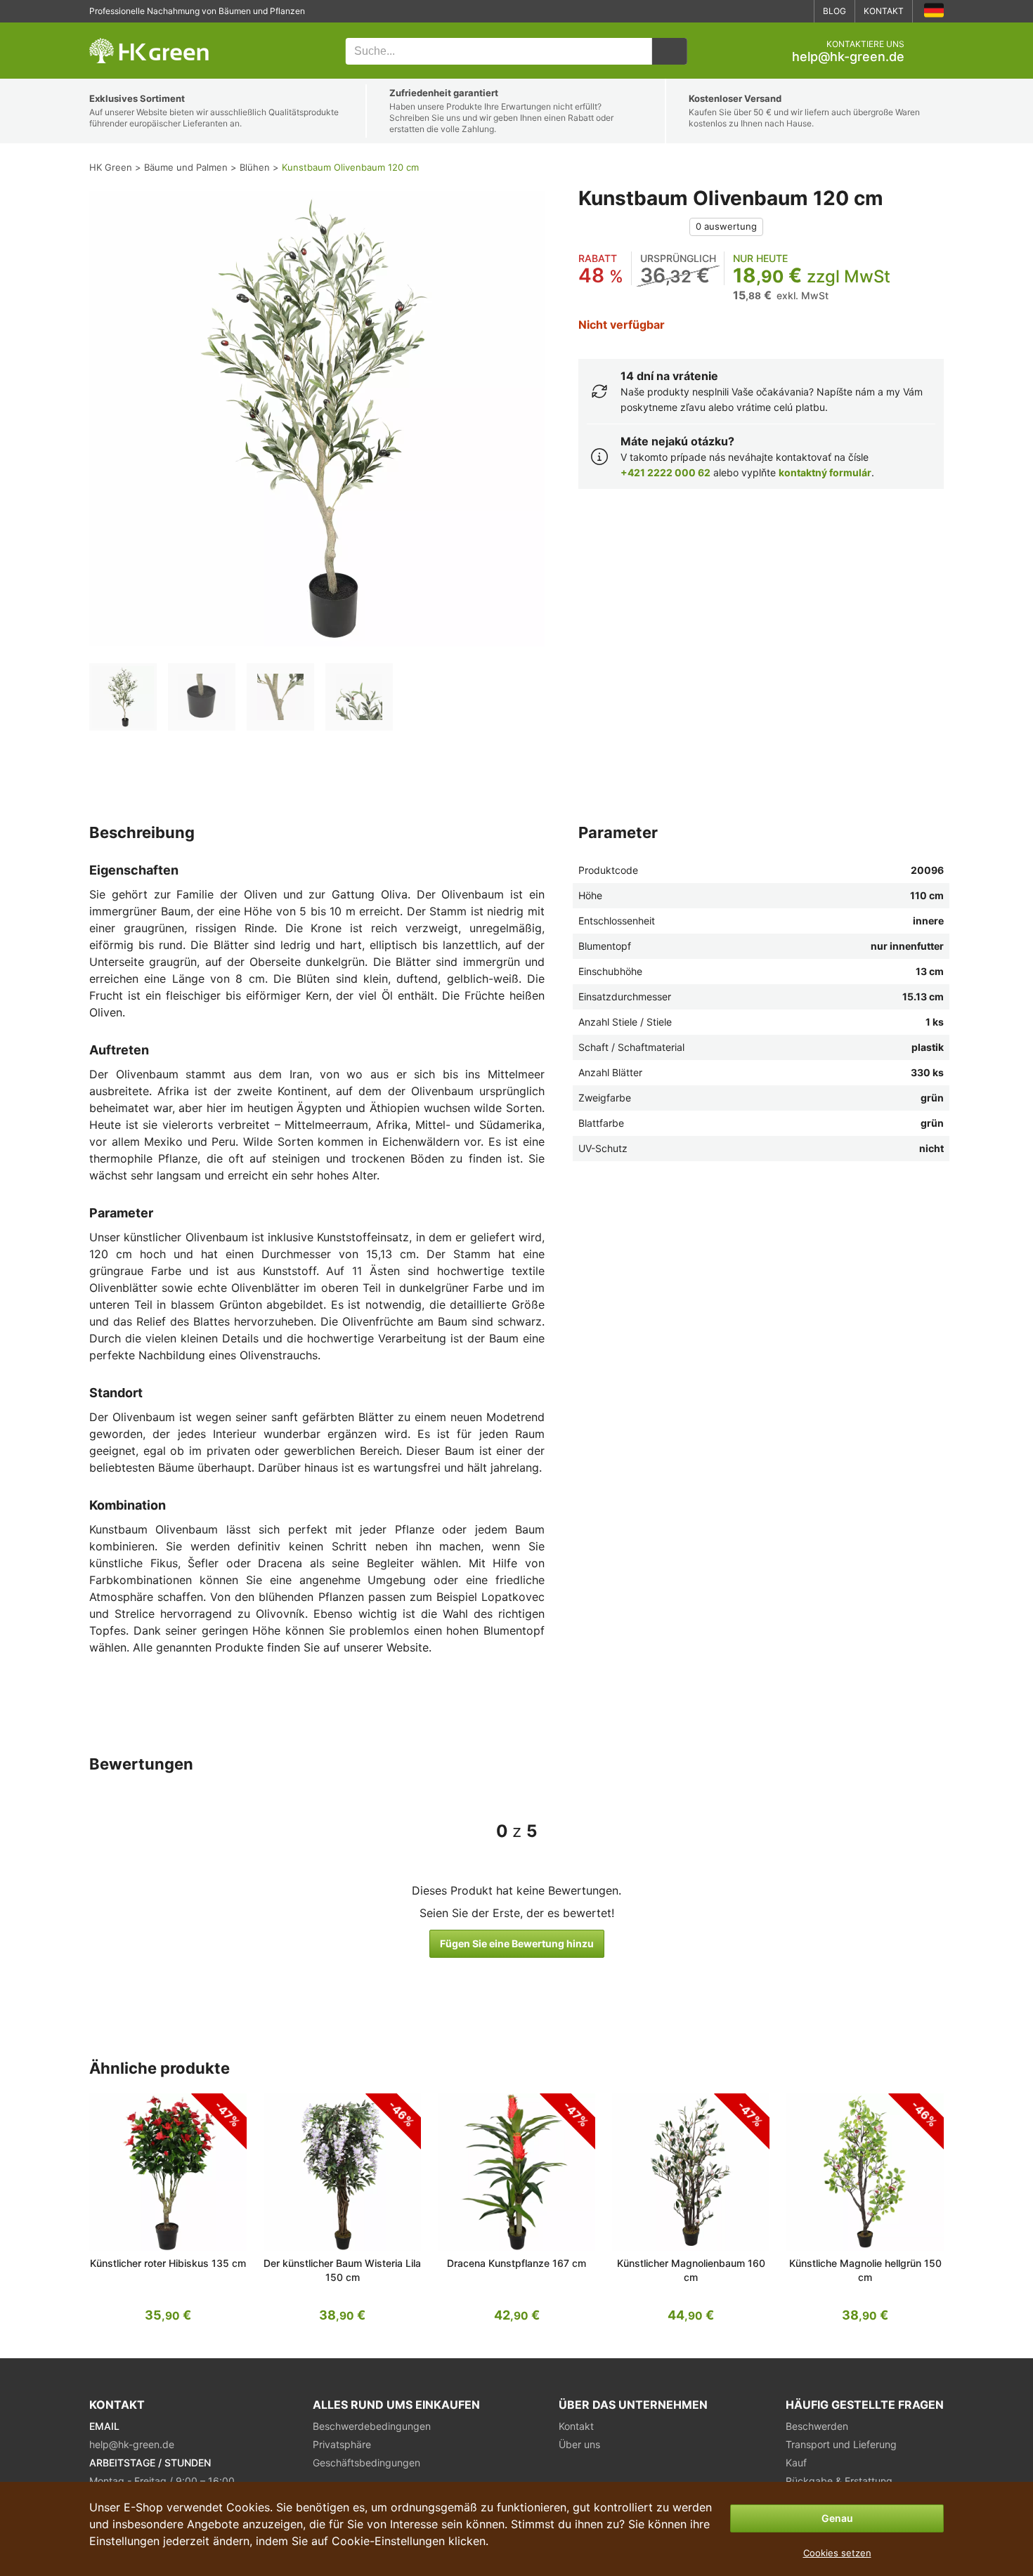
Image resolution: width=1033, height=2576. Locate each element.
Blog (834, 11)
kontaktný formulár (825, 472)
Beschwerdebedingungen (372, 2426)
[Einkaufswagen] (933, 51)
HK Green (108, 30)
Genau (837, 2518)
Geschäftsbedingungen (366, 2463)
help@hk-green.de (848, 57)
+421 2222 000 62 (665, 472)
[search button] (670, 51)
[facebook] (777, 11)
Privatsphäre (342, 2444)
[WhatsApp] (755, 11)
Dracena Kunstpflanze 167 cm (516, 2263)
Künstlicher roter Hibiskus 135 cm (168, 2263)
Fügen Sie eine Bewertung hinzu (517, 1943)
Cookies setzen (837, 2553)
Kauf (796, 2463)
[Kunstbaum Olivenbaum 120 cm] (123, 697)
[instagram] (798, 11)
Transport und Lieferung (841, 2444)
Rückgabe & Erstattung (839, 2481)
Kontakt (884, 11)
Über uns (579, 2444)
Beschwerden (817, 2426)
